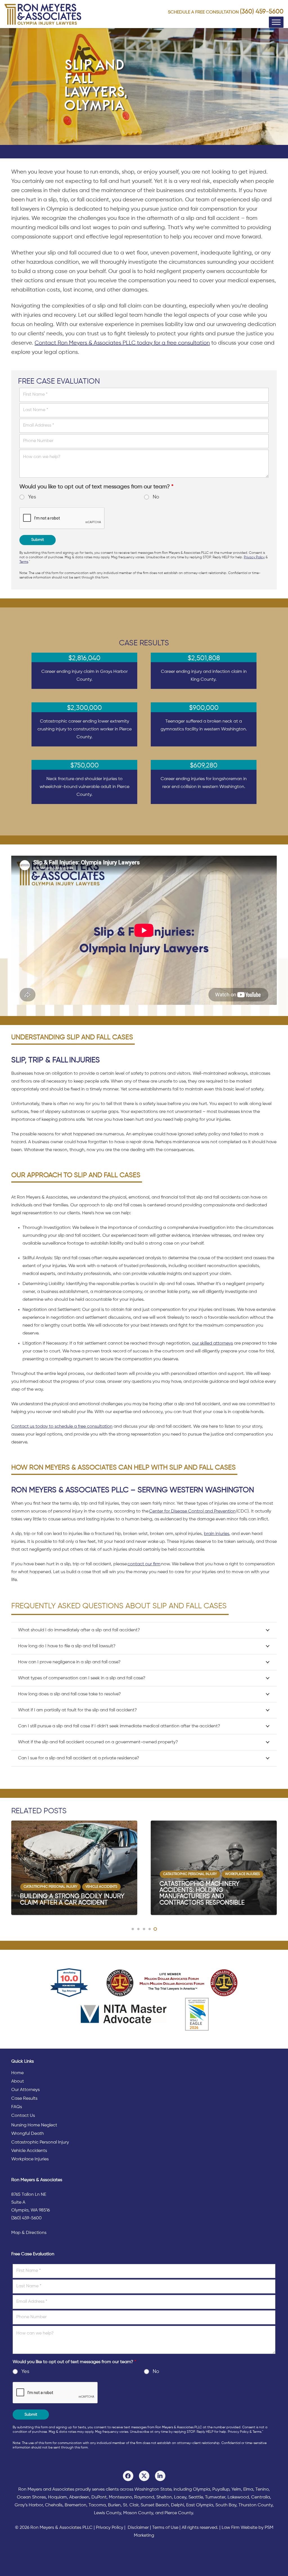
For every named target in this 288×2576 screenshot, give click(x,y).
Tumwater (215, 2497)
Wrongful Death (28, 2134)
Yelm (236, 2490)
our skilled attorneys (212, 1343)
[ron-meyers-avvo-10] (69, 1983)
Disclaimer (138, 2528)
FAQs (17, 2107)
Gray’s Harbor (29, 2505)
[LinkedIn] (160, 2476)
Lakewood (238, 2497)
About (18, 2081)
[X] (144, 2476)
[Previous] (12, 1868)
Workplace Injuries (30, 2159)
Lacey (180, 2497)
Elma (248, 2490)
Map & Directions (29, 2233)
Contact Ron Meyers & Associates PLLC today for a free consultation (122, 343)
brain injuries (217, 1534)
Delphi (177, 2505)
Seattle (196, 2497)
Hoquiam (58, 2497)
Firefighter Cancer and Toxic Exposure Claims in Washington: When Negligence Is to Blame (212, 1897)
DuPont (99, 2497)
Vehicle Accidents (29, 2151)
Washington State (153, 2490)
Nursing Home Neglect (34, 2125)
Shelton (164, 2497)
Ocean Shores (31, 2497)
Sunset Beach (155, 2505)
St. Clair (131, 2505)
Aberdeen (79, 2497)
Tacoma (97, 2505)
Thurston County (256, 2505)
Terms (24, 562)
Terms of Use (165, 2528)
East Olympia (200, 2505)
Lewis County (107, 2513)
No (156, 497)
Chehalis (54, 2505)
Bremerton (76, 2505)
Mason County (138, 2513)
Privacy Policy (254, 557)
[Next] (276, 1868)
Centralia (261, 2497)
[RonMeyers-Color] (43, 14)
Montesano (120, 2497)
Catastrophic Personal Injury (40, 2142)
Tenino (262, 2490)
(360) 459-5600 (262, 12)
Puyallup (221, 2490)
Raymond (144, 2497)
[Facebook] (128, 2476)
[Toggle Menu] (276, 22)
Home (17, 2073)
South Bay (226, 2505)
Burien (114, 2505)
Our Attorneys (25, 2090)
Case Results (24, 2099)
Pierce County (179, 2513)
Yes (32, 497)
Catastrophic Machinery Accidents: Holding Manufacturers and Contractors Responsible (63, 1893)
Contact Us (23, 2116)
